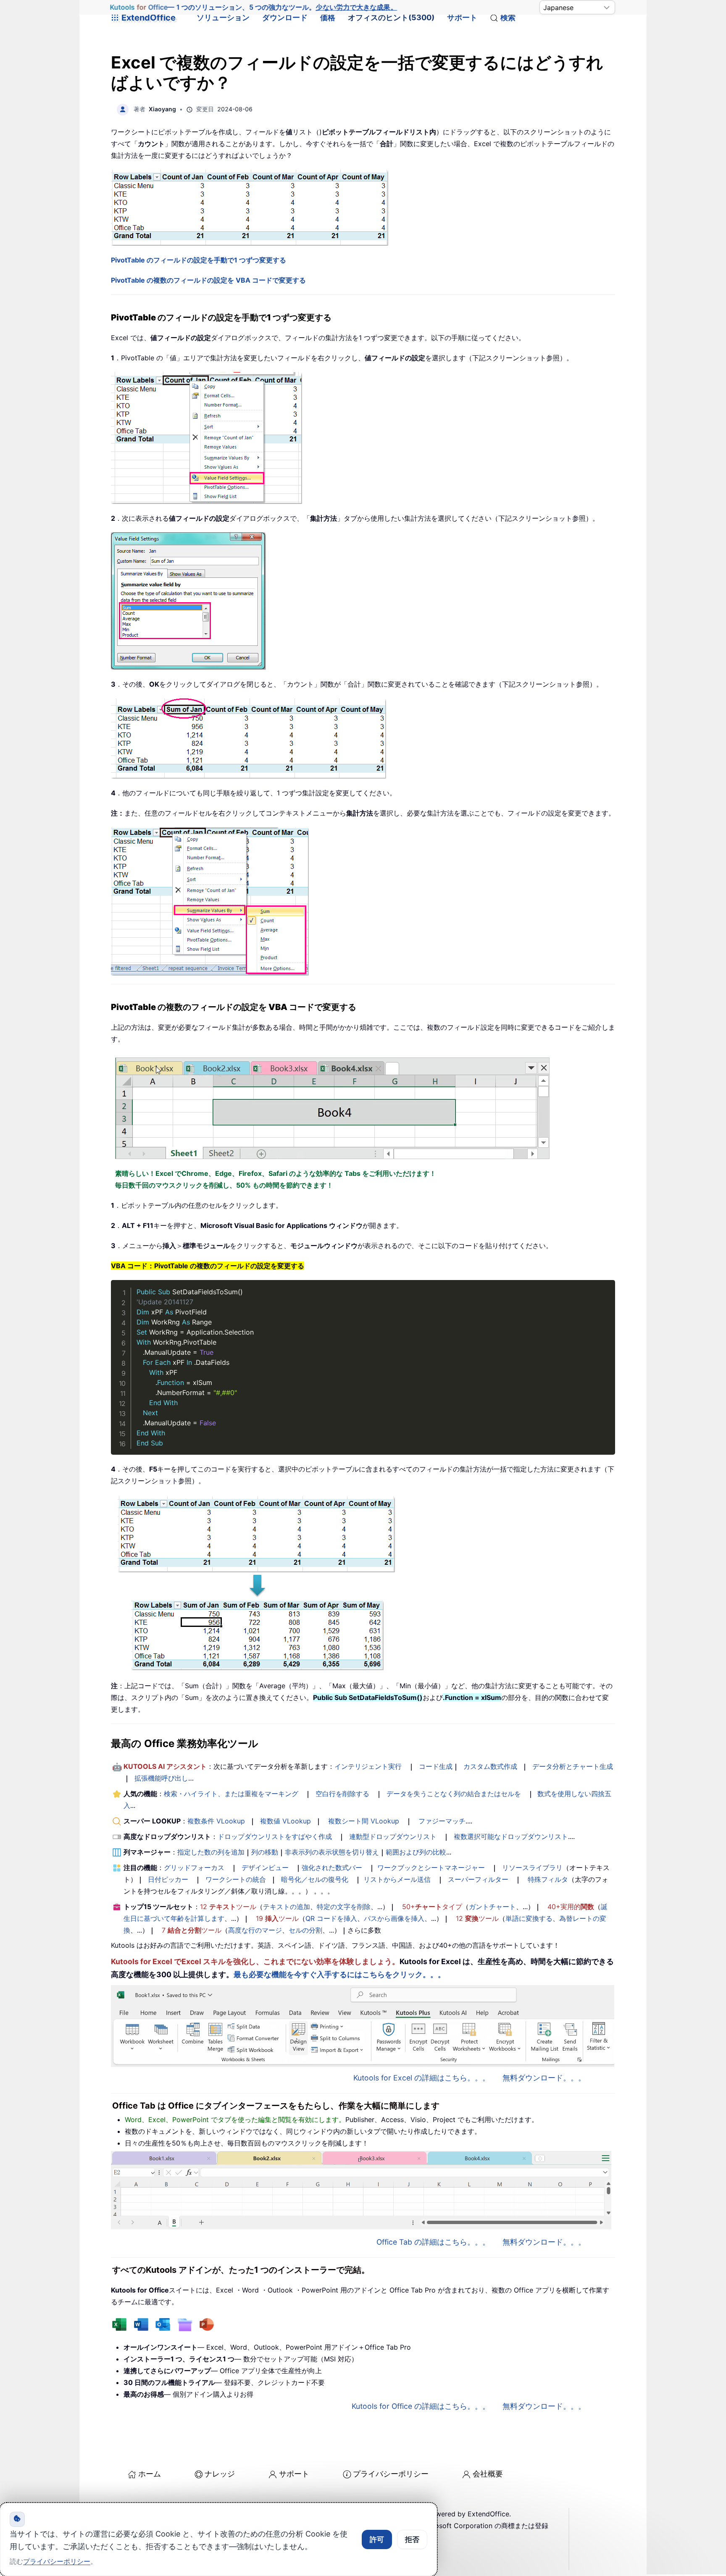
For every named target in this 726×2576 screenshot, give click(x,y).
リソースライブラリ (532, 1868)
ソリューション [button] (223, 17)
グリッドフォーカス (194, 1868)
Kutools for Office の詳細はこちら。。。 (421, 2406)
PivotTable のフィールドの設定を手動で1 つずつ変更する (199, 260)
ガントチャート (492, 1907)
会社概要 (488, 2474)
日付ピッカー (168, 1879)
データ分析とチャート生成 (573, 1766)
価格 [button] (328, 17)
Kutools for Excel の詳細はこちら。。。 (422, 2078)
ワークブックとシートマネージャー (431, 1868)
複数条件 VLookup (216, 1821)
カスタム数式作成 (490, 1766)
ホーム (150, 2474)
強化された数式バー (332, 1868)
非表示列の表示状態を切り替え (332, 1852)
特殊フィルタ (548, 1879)
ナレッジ (220, 2474)
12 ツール (228, 1907)
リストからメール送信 (397, 1879)
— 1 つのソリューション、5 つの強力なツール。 (253, 7)
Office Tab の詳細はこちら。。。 (433, 2242)
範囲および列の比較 (416, 1852)
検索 (508, 17)
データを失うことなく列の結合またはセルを (454, 1794)
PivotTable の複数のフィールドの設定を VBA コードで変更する (208, 280)
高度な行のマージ (255, 1930)
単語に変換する (529, 1918)
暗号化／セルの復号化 (315, 1879)
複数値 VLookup (285, 1821)
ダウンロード (285, 17)
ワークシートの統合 (236, 1879)
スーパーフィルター (478, 1879)
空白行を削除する (342, 1794)
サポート (462, 17)
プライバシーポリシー (391, 2474)
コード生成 (436, 1766)
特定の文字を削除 (344, 1907)
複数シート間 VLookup (364, 1821)
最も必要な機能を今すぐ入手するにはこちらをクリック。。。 (339, 1974)
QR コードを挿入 (331, 1918)
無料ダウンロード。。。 (544, 2078)
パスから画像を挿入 (394, 1918)
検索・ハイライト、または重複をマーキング (231, 1794)
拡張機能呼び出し (161, 1778)
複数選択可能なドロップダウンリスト (511, 1836)
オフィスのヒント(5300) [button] (391, 17)
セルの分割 (305, 1930)
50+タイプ (432, 1907)
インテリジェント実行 (368, 1766)
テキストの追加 (287, 1907)
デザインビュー (265, 1868)
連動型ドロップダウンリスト (393, 1836)
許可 (377, 2539)
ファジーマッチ (442, 1821)
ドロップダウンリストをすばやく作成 (275, 1836)
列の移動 (265, 1852)
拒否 (412, 2539)
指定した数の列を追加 (211, 1852)
